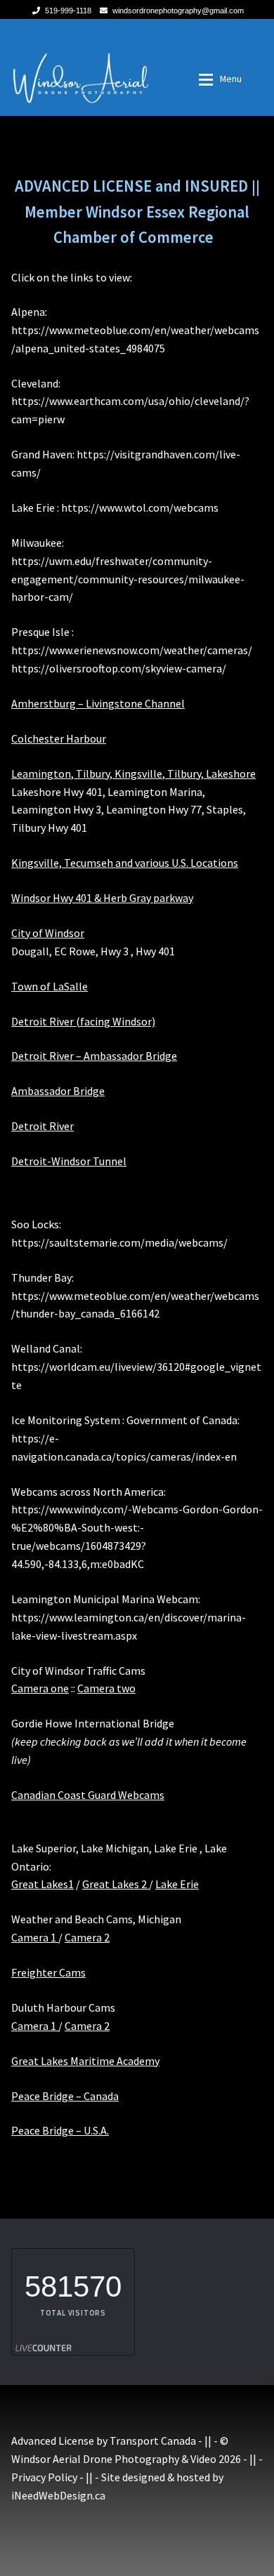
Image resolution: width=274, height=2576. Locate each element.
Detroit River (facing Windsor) (83, 1021)
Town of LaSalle (50, 986)
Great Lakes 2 (116, 1884)
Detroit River (43, 1126)
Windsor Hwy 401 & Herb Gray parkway (102, 898)
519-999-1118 (68, 11)
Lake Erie (177, 1884)
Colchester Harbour (59, 738)
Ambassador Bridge (58, 1091)
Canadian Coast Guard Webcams (88, 1795)
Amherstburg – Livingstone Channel (98, 703)
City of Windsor (48, 933)
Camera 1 (35, 1937)
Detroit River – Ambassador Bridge (94, 1056)
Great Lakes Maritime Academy (85, 2061)
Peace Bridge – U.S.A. (60, 2130)
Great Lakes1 (43, 1884)
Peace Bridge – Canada (65, 2096)
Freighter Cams (48, 1972)
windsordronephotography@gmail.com (178, 11)
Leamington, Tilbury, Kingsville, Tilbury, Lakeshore (133, 774)
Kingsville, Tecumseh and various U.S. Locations (125, 863)
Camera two (106, 1688)
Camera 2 (87, 1937)
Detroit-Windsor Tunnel (69, 1161)
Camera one (40, 1688)
